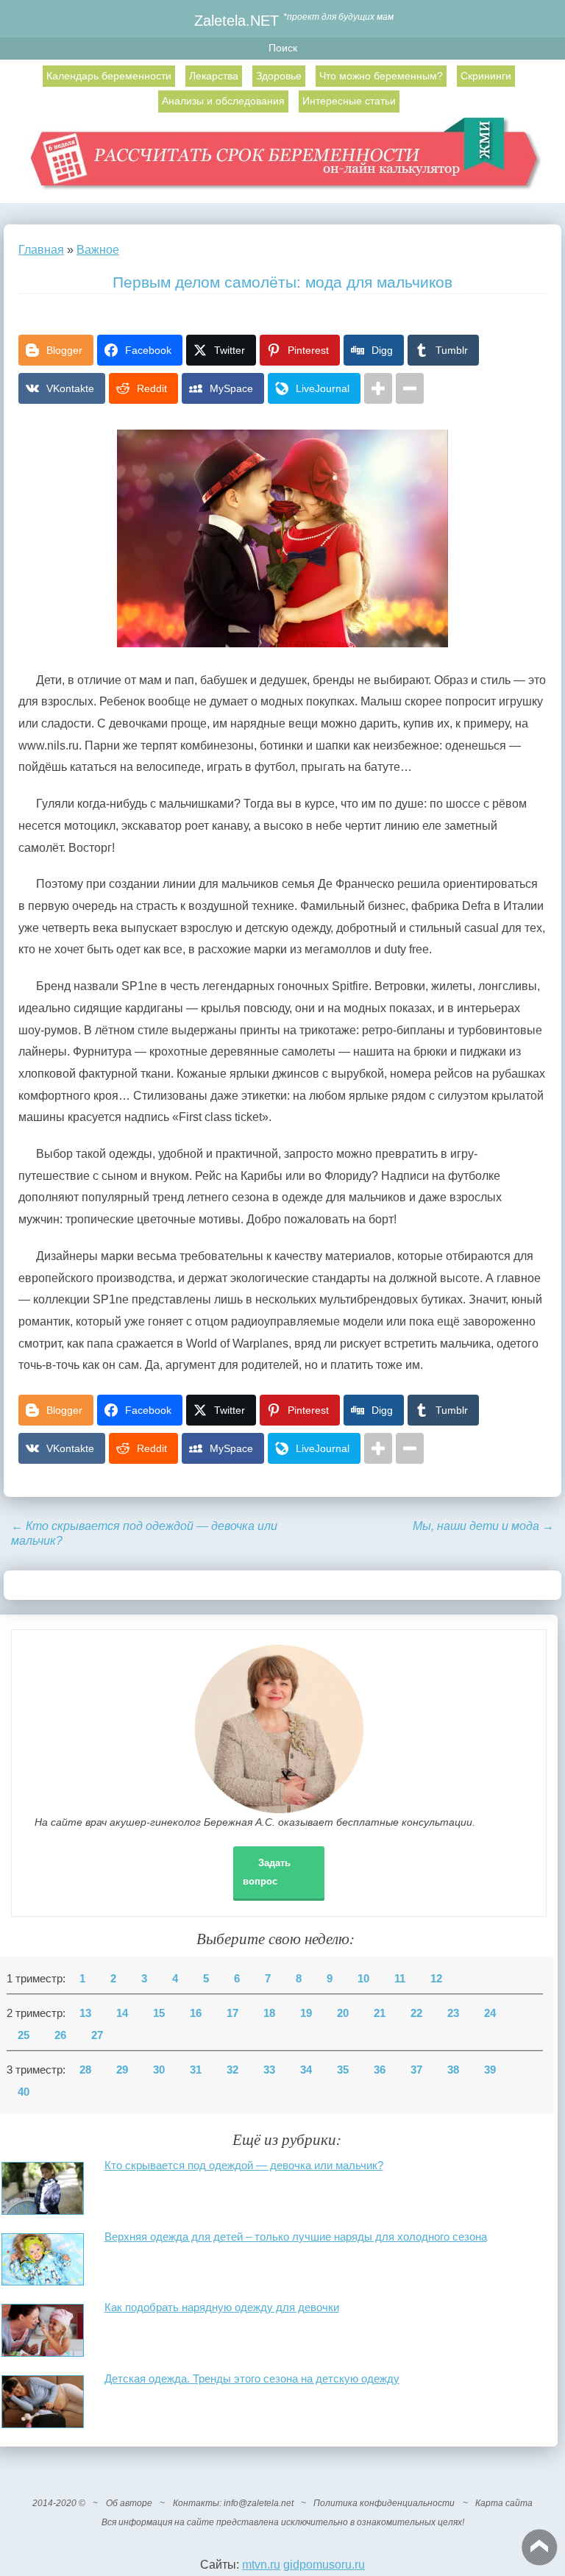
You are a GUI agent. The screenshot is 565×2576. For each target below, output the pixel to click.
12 (436, 1979)
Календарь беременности (109, 76)
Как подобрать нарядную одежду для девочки (222, 2307)
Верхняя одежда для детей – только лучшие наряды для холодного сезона (296, 2237)
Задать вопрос (267, 1872)
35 (343, 2070)
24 (490, 2013)
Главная (41, 250)
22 (416, 2013)
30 (159, 2070)
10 (363, 1979)
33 (269, 2070)
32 (232, 2070)
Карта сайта (504, 2503)
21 (380, 2013)
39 (490, 2070)
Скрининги (486, 76)
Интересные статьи (349, 101)
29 (122, 2070)
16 (196, 2013)
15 (159, 2013)
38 (453, 2070)
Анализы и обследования (223, 101)
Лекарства (214, 76)
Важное (98, 250)
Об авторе (129, 2503)
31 (196, 2070)
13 (85, 2013)
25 (24, 2035)
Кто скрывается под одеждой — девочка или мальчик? (244, 2165)
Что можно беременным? (381, 76)
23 (453, 2013)
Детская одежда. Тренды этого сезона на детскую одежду (252, 2378)
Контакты (196, 2503)
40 (24, 2092)
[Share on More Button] (378, 388)
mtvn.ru (261, 2565)
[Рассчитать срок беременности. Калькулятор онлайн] (283, 160)
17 (232, 2013)
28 (85, 2070)
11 (400, 1979)
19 (306, 2013)
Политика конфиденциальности (384, 2503)
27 (97, 2035)
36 (380, 2070)
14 (122, 2013)
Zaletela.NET (237, 20)
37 (416, 2070)
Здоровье (279, 76)
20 (343, 2013)
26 (60, 2035)
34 (306, 2070)
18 (269, 2013)
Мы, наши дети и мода (483, 1526)
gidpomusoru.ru (324, 2565)
